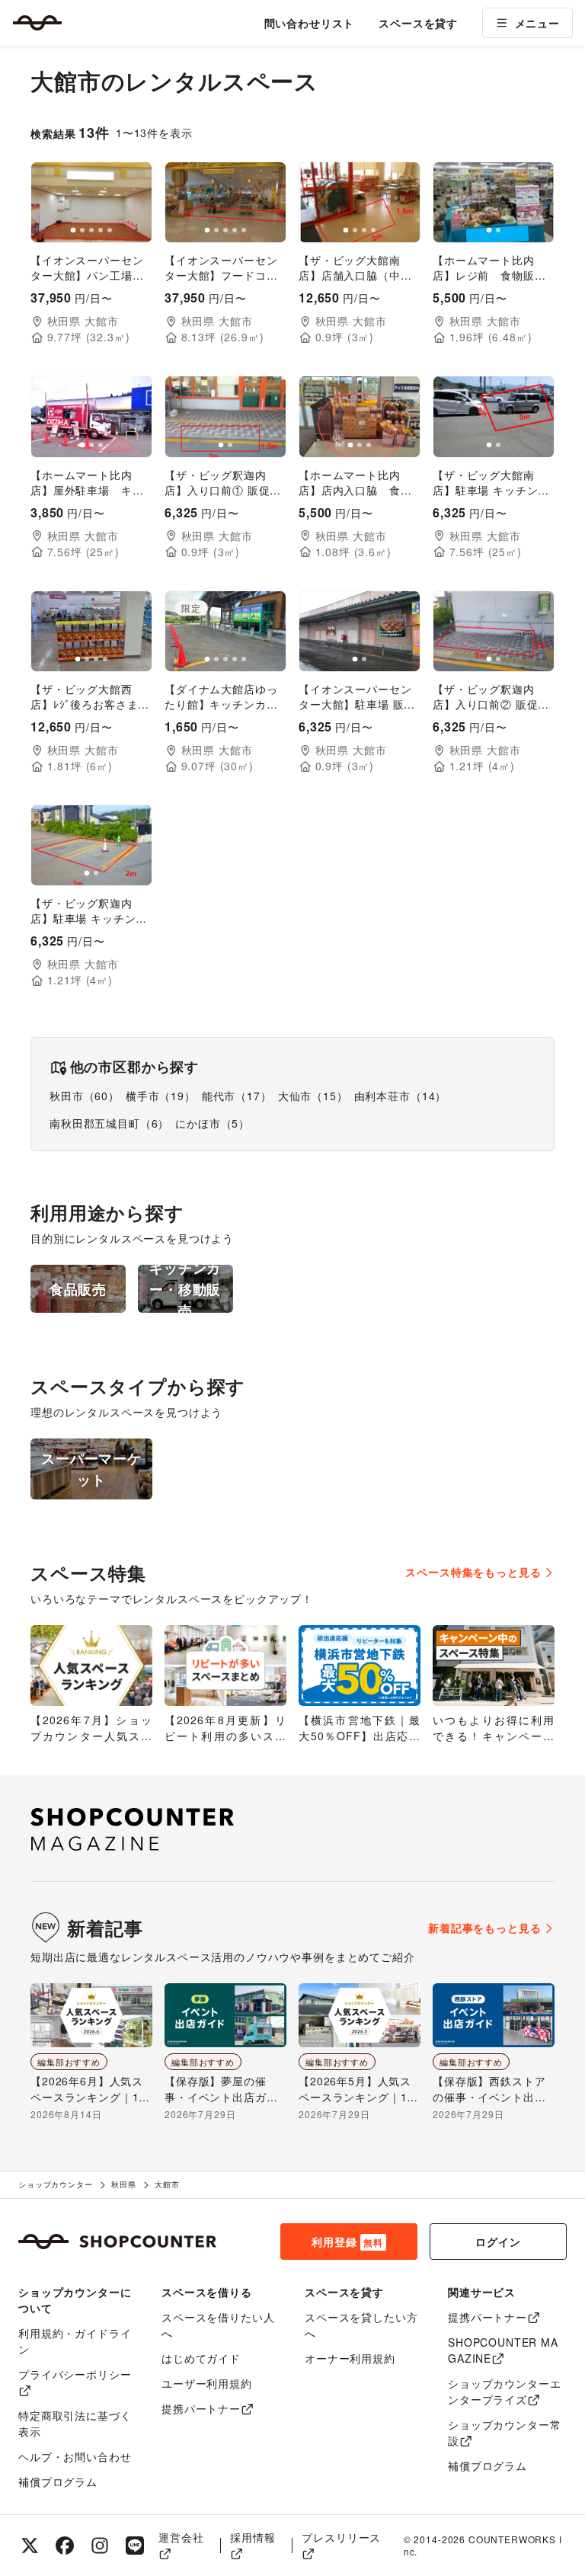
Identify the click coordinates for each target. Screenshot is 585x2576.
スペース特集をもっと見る (473, 1572)
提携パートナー (201, 2408)
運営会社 (181, 2537)
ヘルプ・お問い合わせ (75, 2456)
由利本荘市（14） (401, 1096)
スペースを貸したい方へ (361, 2325)
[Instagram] (100, 2546)
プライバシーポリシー (75, 2374)
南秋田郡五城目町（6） (109, 1123)
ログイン (498, 2242)
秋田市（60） (85, 1096)
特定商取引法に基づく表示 (75, 2423)
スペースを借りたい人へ (218, 2325)
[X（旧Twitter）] (30, 2546)
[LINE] (135, 2546)
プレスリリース (341, 2537)
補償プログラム (58, 2482)
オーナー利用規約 (350, 2358)
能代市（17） (237, 1096)
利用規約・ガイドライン (75, 2341)
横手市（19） (161, 1096)
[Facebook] (65, 2546)
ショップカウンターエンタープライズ (504, 2391)
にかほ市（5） (213, 1123)
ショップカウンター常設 (504, 2432)
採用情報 (253, 2537)
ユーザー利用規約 (207, 2383)
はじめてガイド (201, 2358)
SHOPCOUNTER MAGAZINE (503, 2350)
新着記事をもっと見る (484, 1928)
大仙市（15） (313, 1096)
